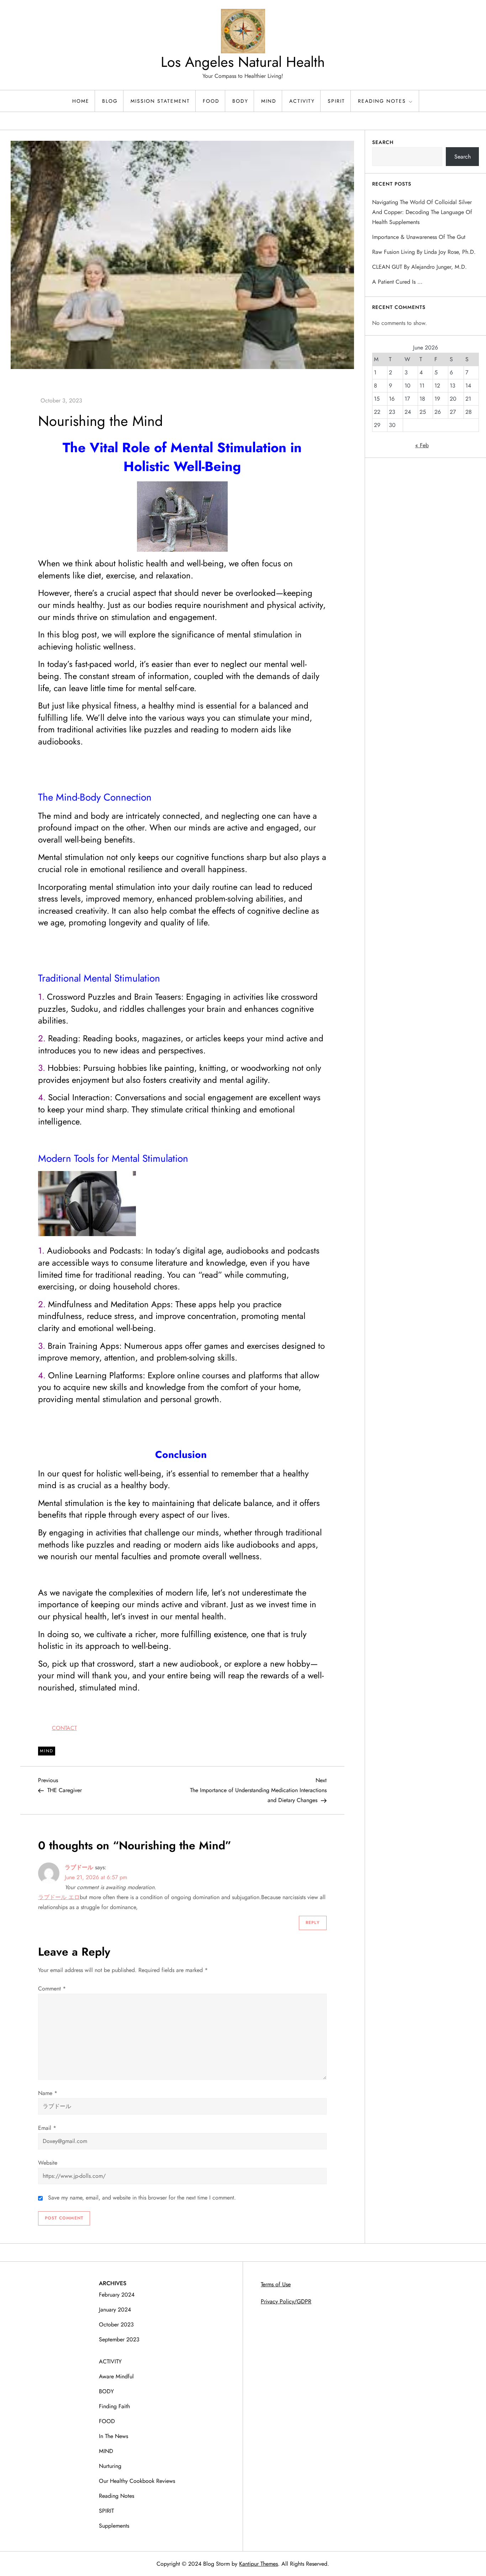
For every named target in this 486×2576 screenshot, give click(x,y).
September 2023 (119, 2339)
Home (81, 101)
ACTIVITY (302, 101)
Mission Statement (160, 101)
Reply (313, 1923)
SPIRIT (336, 101)
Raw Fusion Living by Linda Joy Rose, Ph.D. (424, 252)
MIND (269, 101)
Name (48, 2093)
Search (383, 142)
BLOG (110, 101)
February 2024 (117, 2295)
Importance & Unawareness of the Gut (419, 237)
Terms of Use (276, 2284)
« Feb (422, 445)
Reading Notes (382, 101)
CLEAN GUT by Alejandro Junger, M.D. (419, 267)
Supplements (114, 2526)
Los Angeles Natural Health (243, 62)
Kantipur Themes (258, 2564)
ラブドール (79, 1867)
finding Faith (114, 2406)
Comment (52, 1989)
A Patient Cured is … (397, 282)
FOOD (211, 101)
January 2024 (115, 2310)
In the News (113, 2436)
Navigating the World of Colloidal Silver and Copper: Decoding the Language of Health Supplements (422, 212)
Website (48, 2163)
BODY (240, 101)
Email (47, 2128)
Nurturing (110, 2466)
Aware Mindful (116, 2376)
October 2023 (116, 2324)
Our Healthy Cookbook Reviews (137, 2481)
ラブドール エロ (59, 1897)
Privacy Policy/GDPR (286, 2301)
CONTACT (64, 1728)
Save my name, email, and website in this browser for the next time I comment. (142, 2198)
